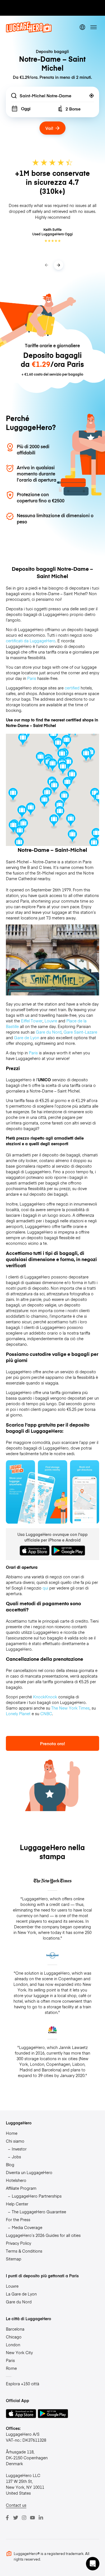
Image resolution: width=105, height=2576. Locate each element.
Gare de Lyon (27, 1038)
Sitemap (14, 2259)
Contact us (16, 2505)
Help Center (17, 2204)
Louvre (51, 1021)
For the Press (18, 2219)
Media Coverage (27, 2227)
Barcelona (15, 2329)
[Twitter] (16, 2518)
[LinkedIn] (41, 2518)
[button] (67, 784)
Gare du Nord (49, 1032)
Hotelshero (16, 2180)
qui (45, 1588)
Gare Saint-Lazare (80, 1032)
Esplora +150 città (23, 2384)
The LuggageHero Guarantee (39, 2212)
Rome (11, 2368)
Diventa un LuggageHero (29, 2172)
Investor (19, 2149)
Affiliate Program (21, 2188)
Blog (10, 2165)
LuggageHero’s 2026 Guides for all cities (43, 2235)
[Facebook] (7, 2518)
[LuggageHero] (29, 31)
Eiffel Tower (32, 1021)
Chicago (14, 2337)
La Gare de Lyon (21, 2294)
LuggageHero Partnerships (37, 2196)
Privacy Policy (18, 2243)
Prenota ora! (53, 1743)
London (13, 2345)
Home (12, 2133)
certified (72, 688)
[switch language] (82, 27)
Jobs (16, 2157)
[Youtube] (32, 2518)
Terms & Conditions (24, 2251)
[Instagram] (24, 2518)
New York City (19, 2352)
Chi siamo (15, 2141)
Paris (32, 678)
